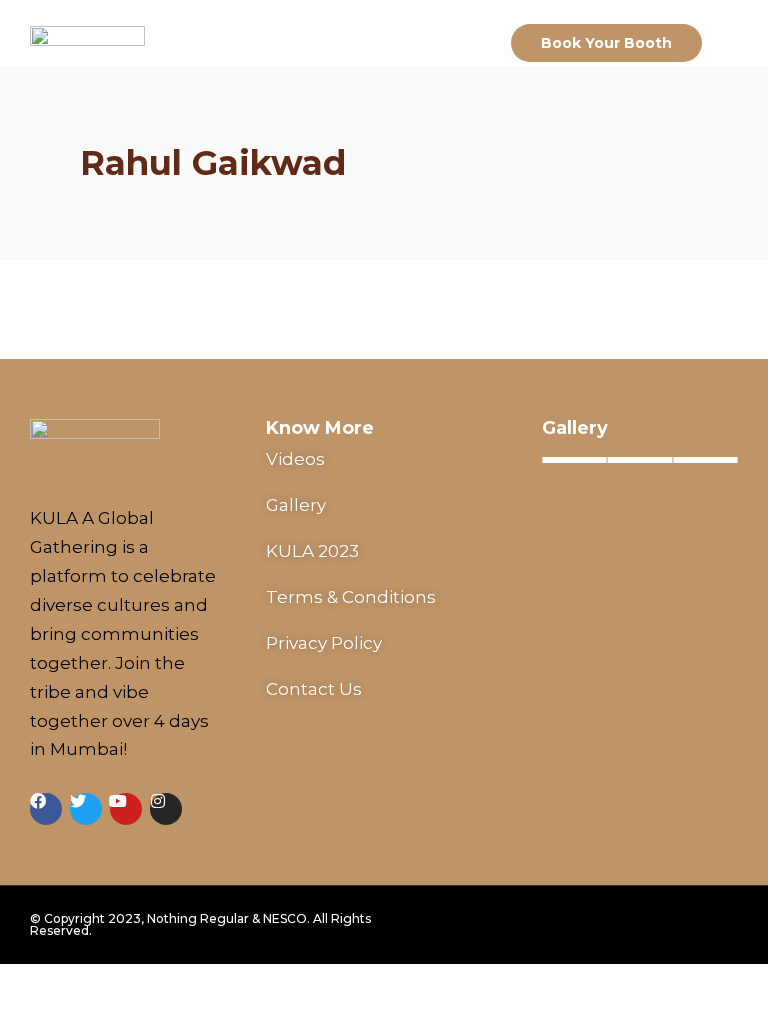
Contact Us (314, 689)
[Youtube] (126, 809)
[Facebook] (46, 809)
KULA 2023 (312, 551)
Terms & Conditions (351, 597)
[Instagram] (166, 809)
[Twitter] (86, 809)
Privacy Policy (324, 643)
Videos (295, 459)
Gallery (296, 505)
